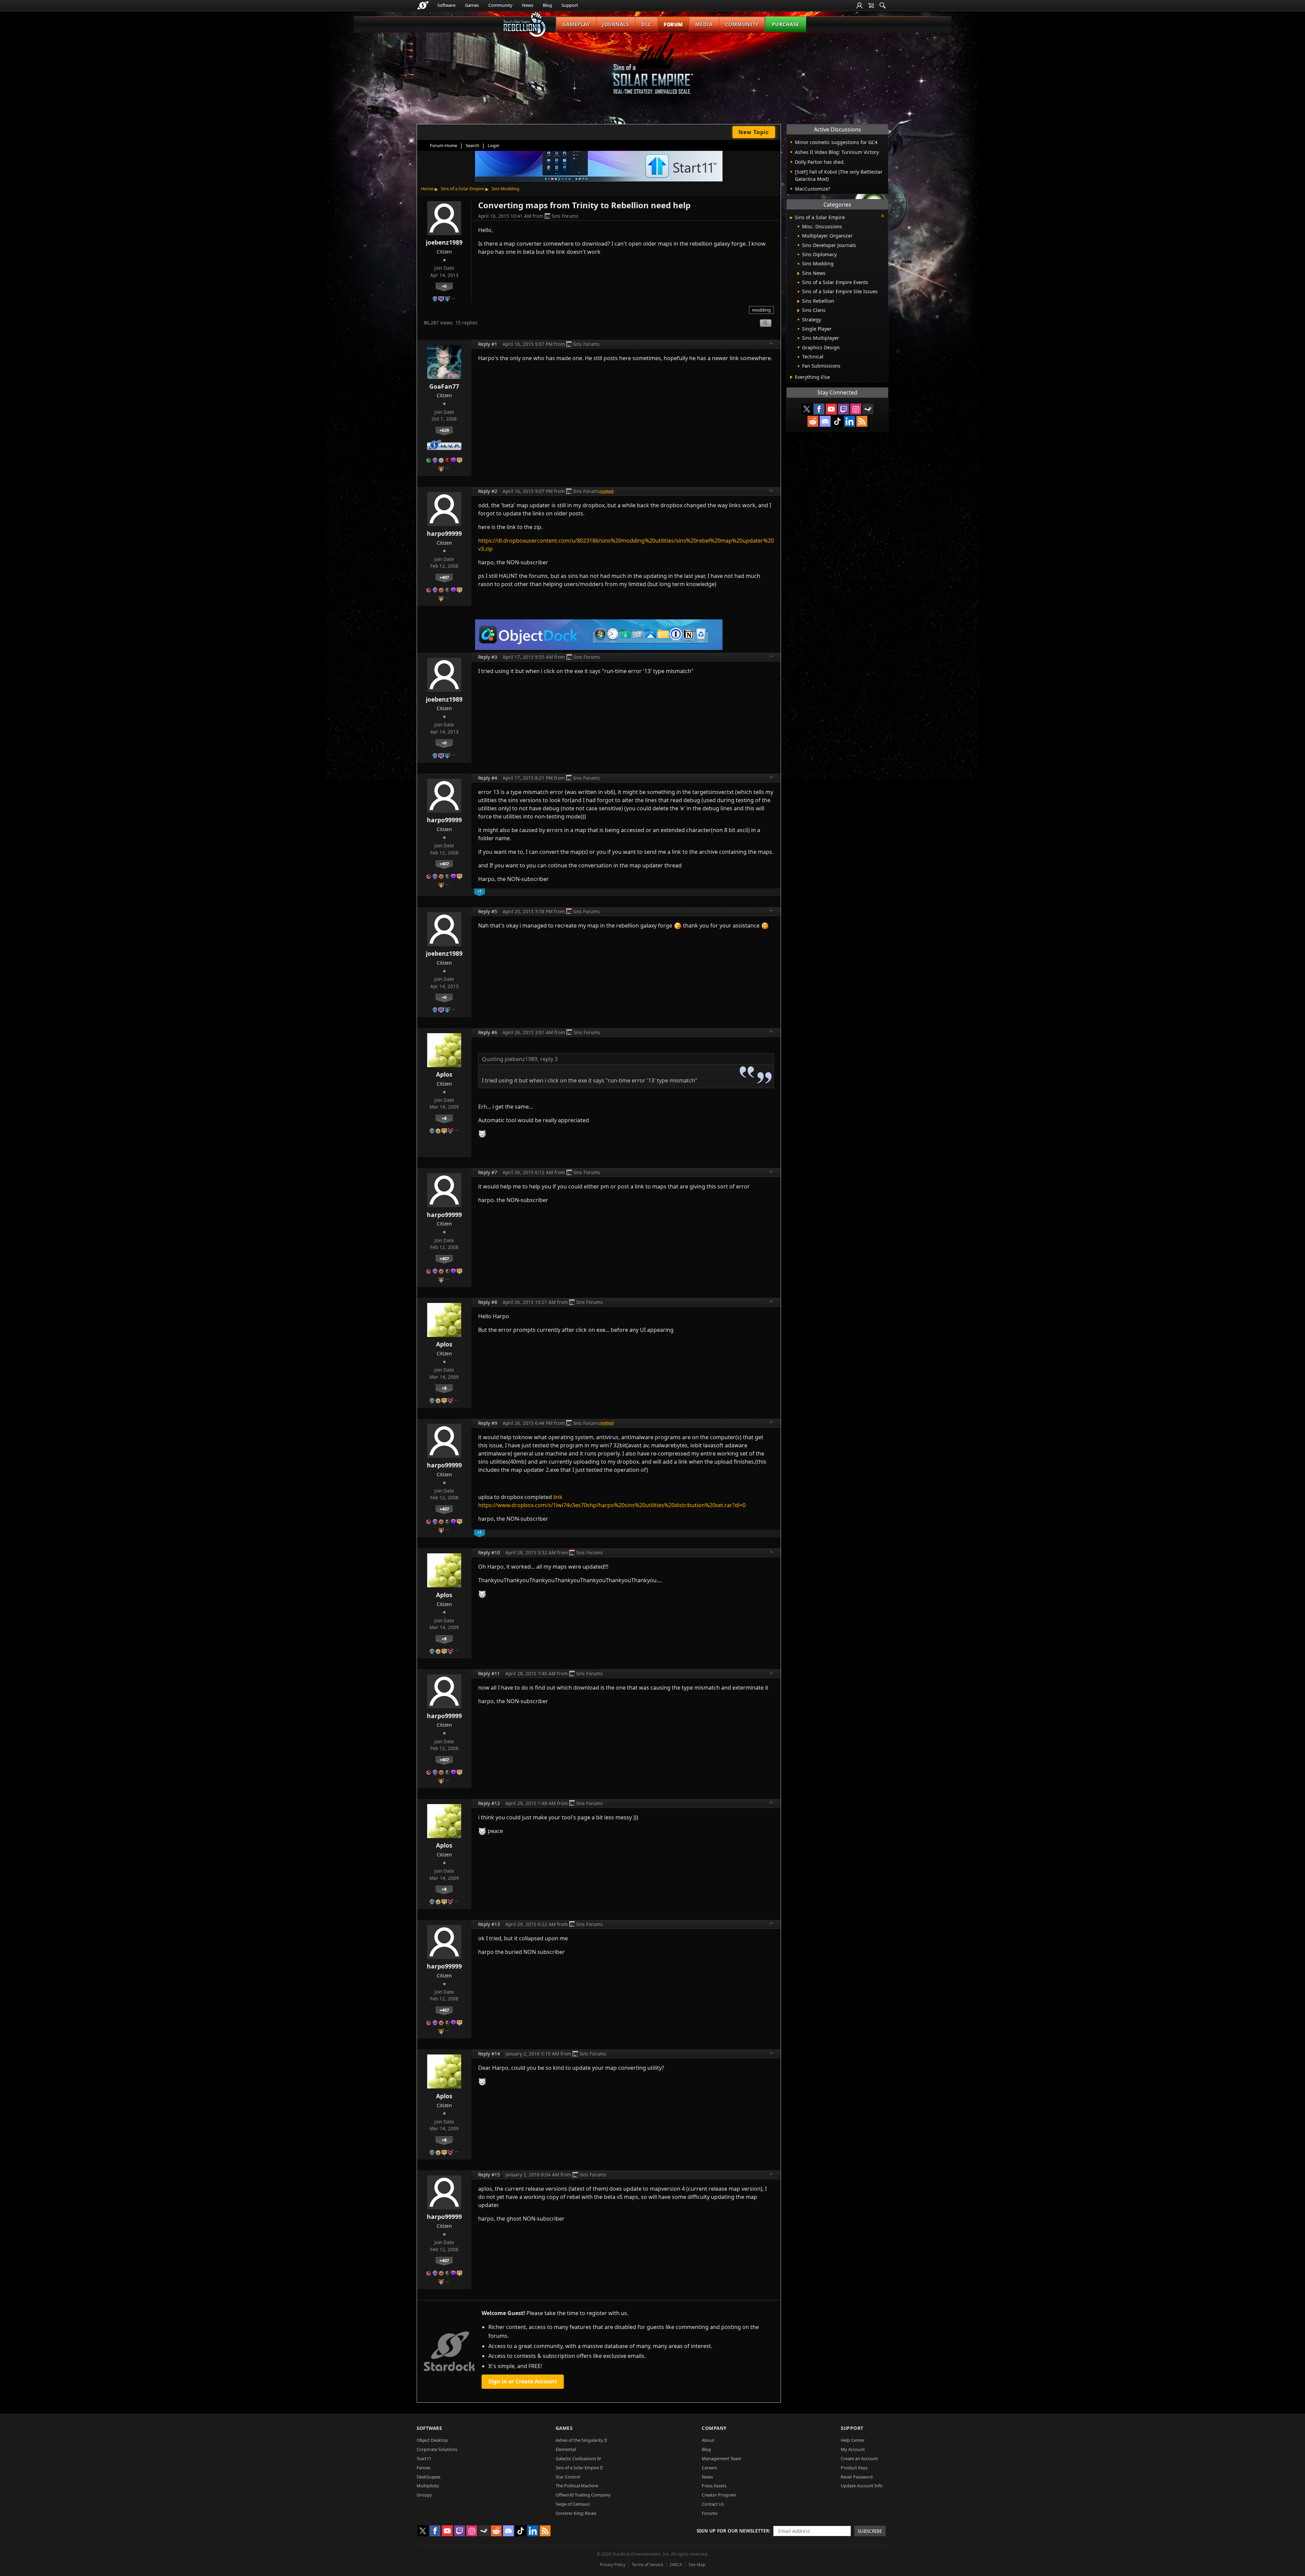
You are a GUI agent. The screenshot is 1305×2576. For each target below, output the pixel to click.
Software (446, 5)
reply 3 (549, 1059)
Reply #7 (488, 1172)
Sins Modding (505, 189)
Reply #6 (488, 1032)
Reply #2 (488, 491)
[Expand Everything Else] (791, 377)
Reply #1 (488, 344)
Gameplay (576, 24)
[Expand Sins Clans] (798, 311)
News (528, 5)
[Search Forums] (883, 5)
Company (714, 2428)
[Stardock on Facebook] (819, 409)
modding (761, 310)
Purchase (786, 24)
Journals (616, 24)
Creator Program (719, 2495)
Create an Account (859, 2458)
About (708, 2440)
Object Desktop (432, 2440)
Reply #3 (488, 657)
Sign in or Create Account (523, 2381)
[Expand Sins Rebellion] (798, 301)
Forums (710, 2513)
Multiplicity (428, 2486)
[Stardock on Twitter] (807, 409)
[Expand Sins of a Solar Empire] (791, 218)
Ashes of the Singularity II (581, 2440)
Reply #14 (489, 2054)
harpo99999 (444, 533)
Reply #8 (488, 1302)
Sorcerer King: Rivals (576, 2513)
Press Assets (714, 2486)
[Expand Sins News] (798, 274)
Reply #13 (489, 1924)
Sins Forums (565, 216)
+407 (444, 577)
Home (427, 189)
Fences (424, 2468)
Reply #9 (488, 1423)
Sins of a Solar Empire (462, 189)
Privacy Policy (613, 2565)
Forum (673, 24)
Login (493, 145)
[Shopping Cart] (871, 5)
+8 (444, 1118)
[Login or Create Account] (859, 5)
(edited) (607, 491)
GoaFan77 (444, 386)
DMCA (676, 2565)
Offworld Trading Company (583, 2495)
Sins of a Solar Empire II (579, 2468)
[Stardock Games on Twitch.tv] (843, 409)
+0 (444, 286)
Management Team (721, 2458)
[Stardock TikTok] (837, 421)
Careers (709, 2468)
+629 (444, 430)
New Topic (754, 132)
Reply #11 (489, 1673)
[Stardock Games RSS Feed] (862, 421)
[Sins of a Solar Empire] (652, 69)
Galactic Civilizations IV (578, 2458)
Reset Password (857, 2477)
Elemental (566, 2449)
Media (704, 24)
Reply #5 (488, 911)
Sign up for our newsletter (733, 2531)
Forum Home (443, 145)
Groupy (424, 2495)
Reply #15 (489, 2175)
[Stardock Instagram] (856, 409)
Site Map (697, 2565)
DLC (646, 24)
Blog (547, 5)
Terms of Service (648, 2565)
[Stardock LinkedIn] (850, 421)
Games (472, 5)
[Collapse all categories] (883, 216)
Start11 (424, 2458)
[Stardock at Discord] (825, 421)
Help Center (853, 2440)
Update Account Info (862, 2486)
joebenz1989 (444, 242)
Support (570, 5)
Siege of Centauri (573, 2504)
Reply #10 (489, 1552)
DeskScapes (429, 2477)
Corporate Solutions (437, 2449)
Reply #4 (488, 778)
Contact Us (713, 2504)
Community (500, 5)
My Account (853, 2449)
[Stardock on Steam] (868, 409)
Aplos (444, 1074)
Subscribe (870, 2531)
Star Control (568, 2477)
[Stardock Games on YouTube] (831, 409)
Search (472, 145)
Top (771, 344)
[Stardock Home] (423, 5)
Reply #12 (489, 1803)
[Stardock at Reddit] (813, 421)
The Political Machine (577, 2486)
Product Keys (854, 2468)
